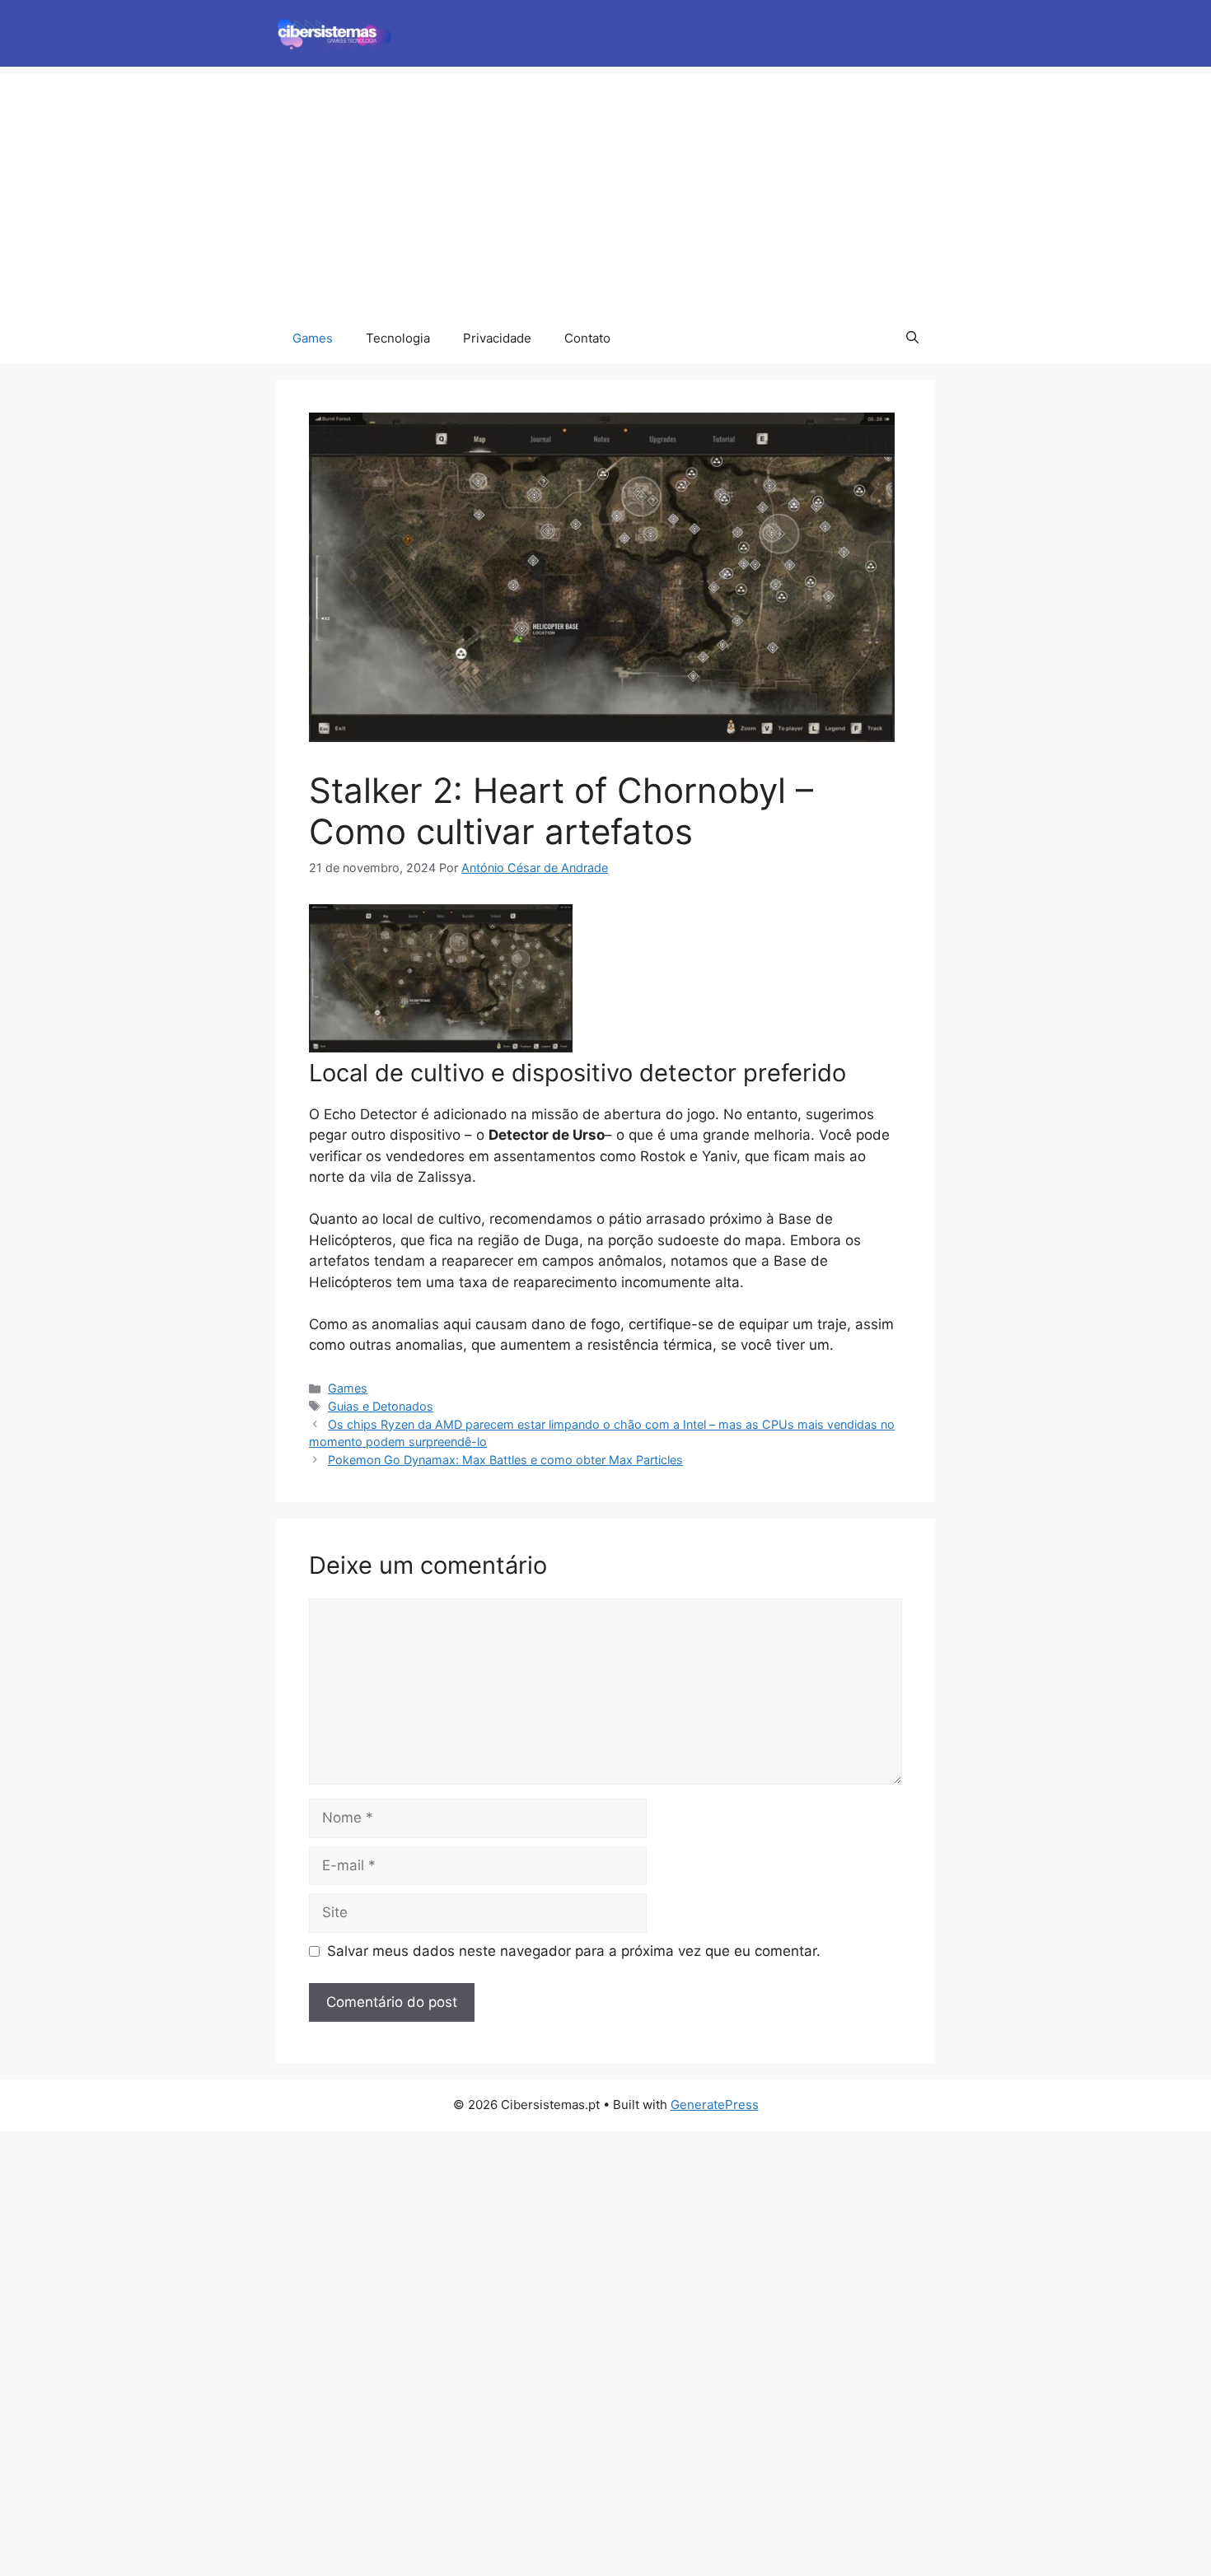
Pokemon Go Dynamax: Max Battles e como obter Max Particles (505, 1460)
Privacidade (497, 338)
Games (313, 338)
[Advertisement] (605, 190)
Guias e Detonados (381, 1406)
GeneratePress (715, 2105)
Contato (587, 338)
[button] (912, 338)
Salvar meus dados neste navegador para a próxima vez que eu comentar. (574, 1951)
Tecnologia (398, 338)
